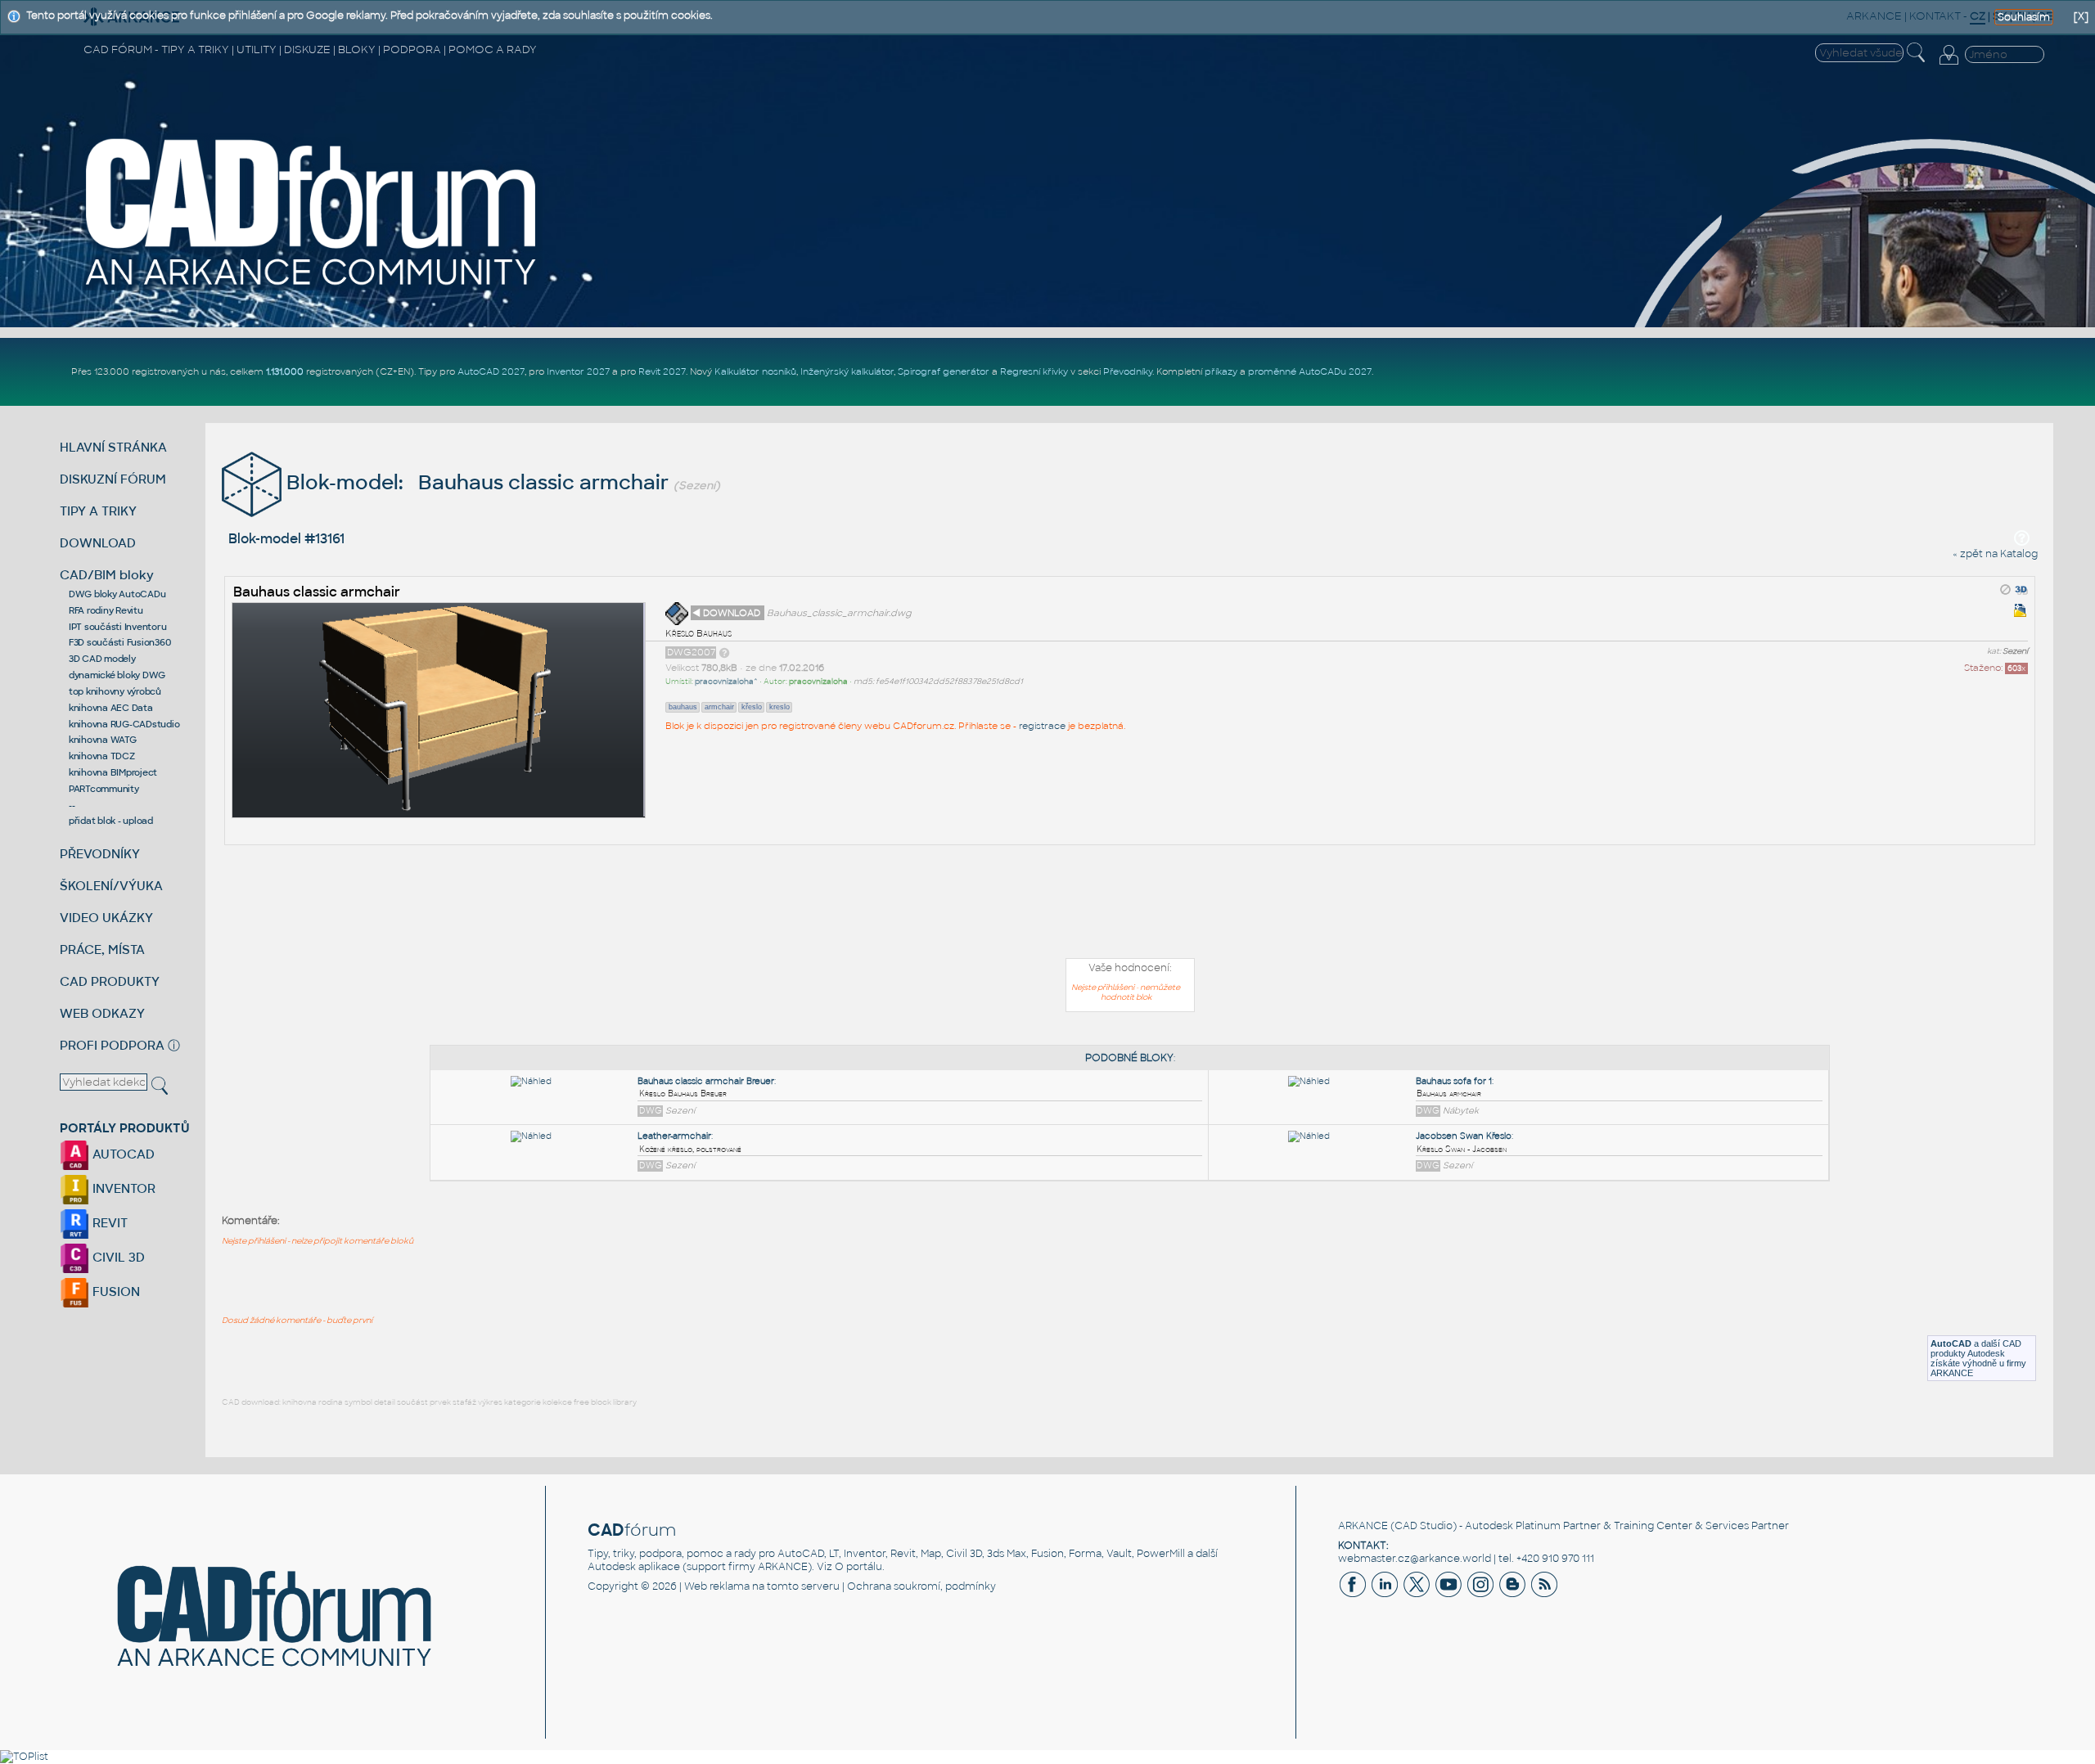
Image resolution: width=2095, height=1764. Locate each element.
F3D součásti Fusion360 (120, 642)
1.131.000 (285, 371)
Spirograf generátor (944, 371)
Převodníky (1128, 371)
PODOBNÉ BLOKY (1129, 1058)
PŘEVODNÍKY (100, 854)
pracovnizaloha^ (726, 682)
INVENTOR (122, 1188)
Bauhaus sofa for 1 (1454, 1081)
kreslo (779, 707)
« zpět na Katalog (1995, 554)
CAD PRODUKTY (110, 981)
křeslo (752, 707)
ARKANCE (1363, 1526)
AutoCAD (1951, 1343)
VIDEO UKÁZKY (106, 918)
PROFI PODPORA (112, 1045)
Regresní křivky (1034, 371)
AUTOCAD (122, 1154)
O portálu (858, 1567)
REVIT (108, 1223)
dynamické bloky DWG (117, 675)
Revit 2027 (662, 371)
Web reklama (717, 1586)
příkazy (1221, 371)
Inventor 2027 (578, 371)
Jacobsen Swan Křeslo (1464, 1136)
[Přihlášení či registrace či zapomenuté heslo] (1949, 65)
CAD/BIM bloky (107, 575)
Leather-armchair (674, 1136)
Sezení (2015, 651)
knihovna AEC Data (111, 708)
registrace (1042, 726)
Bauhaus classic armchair (317, 592)
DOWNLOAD (98, 543)
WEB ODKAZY (102, 1013)
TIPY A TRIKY (98, 511)
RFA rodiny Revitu (106, 610)
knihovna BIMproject (113, 772)
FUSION (115, 1291)
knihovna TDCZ (102, 756)
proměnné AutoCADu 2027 (1310, 371)
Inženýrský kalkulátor (847, 371)
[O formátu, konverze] (724, 652)
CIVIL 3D (117, 1257)
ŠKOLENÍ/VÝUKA (111, 886)
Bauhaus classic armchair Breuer (706, 1081)
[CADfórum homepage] (312, 287)
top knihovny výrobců (115, 691)
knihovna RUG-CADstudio (124, 724)
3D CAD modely (102, 659)
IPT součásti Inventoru (118, 627)
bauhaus (683, 707)
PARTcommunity (104, 789)
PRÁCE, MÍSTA (102, 950)
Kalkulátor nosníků (755, 371)
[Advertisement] (1130, 905)
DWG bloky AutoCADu (117, 594)
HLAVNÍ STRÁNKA (113, 447)
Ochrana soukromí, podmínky (921, 1586)
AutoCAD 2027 (491, 371)
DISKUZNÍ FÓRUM (113, 479)
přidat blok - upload (111, 821)
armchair (719, 707)
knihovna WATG (103, 740)
